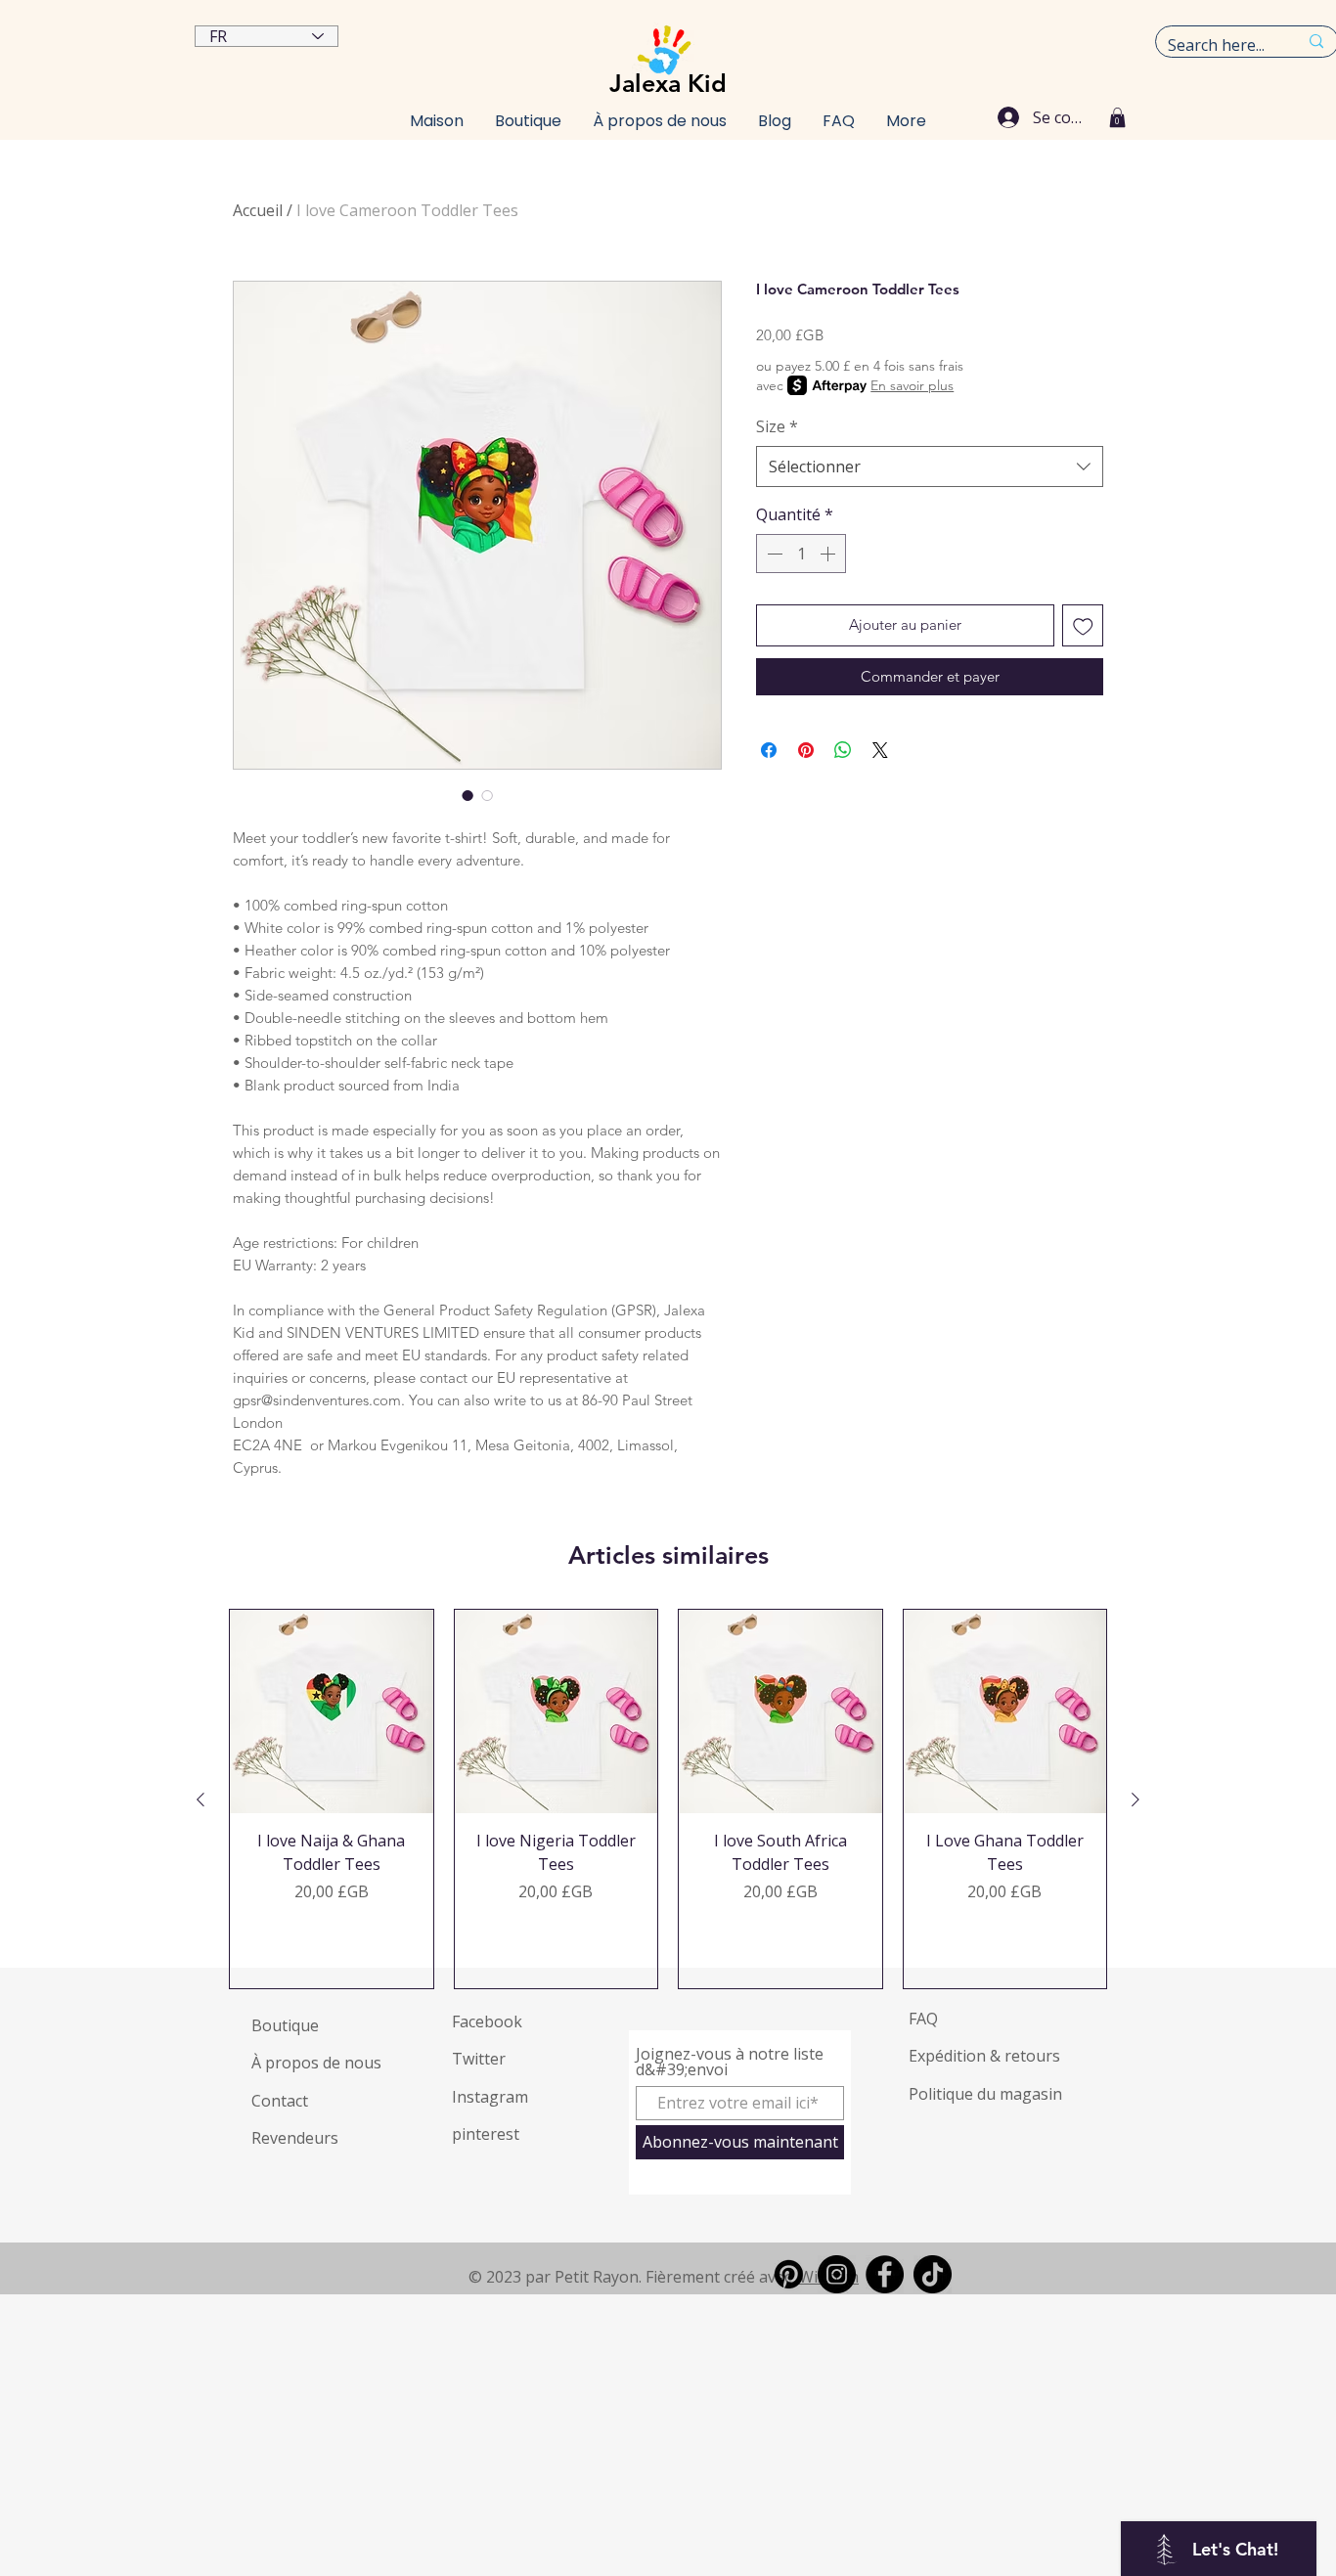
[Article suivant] (1136, 1799)
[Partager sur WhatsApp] (843, 750)
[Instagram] (837, 2274)
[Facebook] (885, 2274)
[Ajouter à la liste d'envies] (1083, 625)
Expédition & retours (984, 2056)
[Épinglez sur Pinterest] (806, 750)
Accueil (258, 210)
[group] (668, 1799)
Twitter (479, 2059)
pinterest (486, 2134)
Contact (280, 2101)
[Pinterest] (789, 2274)
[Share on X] (880, 750)
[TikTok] (933, 2274)
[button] (1117, 117)
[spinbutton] (801, 554)
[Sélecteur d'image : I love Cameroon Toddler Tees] (468, 795)
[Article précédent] (200, 1799)
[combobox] (930, 466)
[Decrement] (773, 554)
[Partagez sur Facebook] (769, 750)
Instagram (490, 2097)
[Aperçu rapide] (332, 1711)
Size (777, 426)
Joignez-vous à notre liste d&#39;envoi (730, 2062)
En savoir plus (912, 385)
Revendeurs (295, 2138)
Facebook (487, 2021)
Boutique (285, 2025)
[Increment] (829, 554)
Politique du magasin (985, 2094)
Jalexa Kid (668, 83)
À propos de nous (316, 2063)
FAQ (923, 2019)
